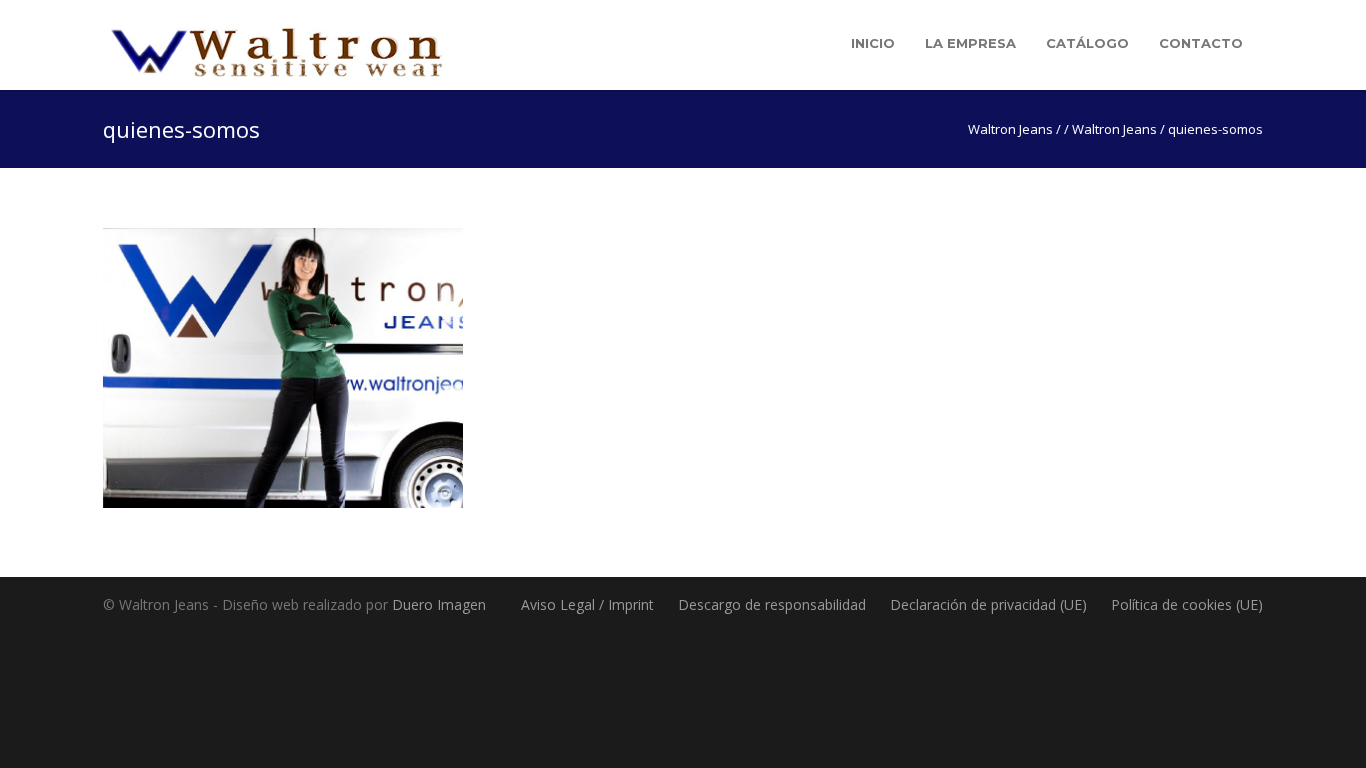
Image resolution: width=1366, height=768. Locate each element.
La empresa (970, 43)
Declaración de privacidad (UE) (988, 604)
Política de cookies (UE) (1187, 604)
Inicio (873, 43)
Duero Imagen (439, 604)
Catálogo (1087, 43)
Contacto (1201, 43)
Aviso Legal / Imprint (587, 604)
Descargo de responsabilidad (772, 604)
